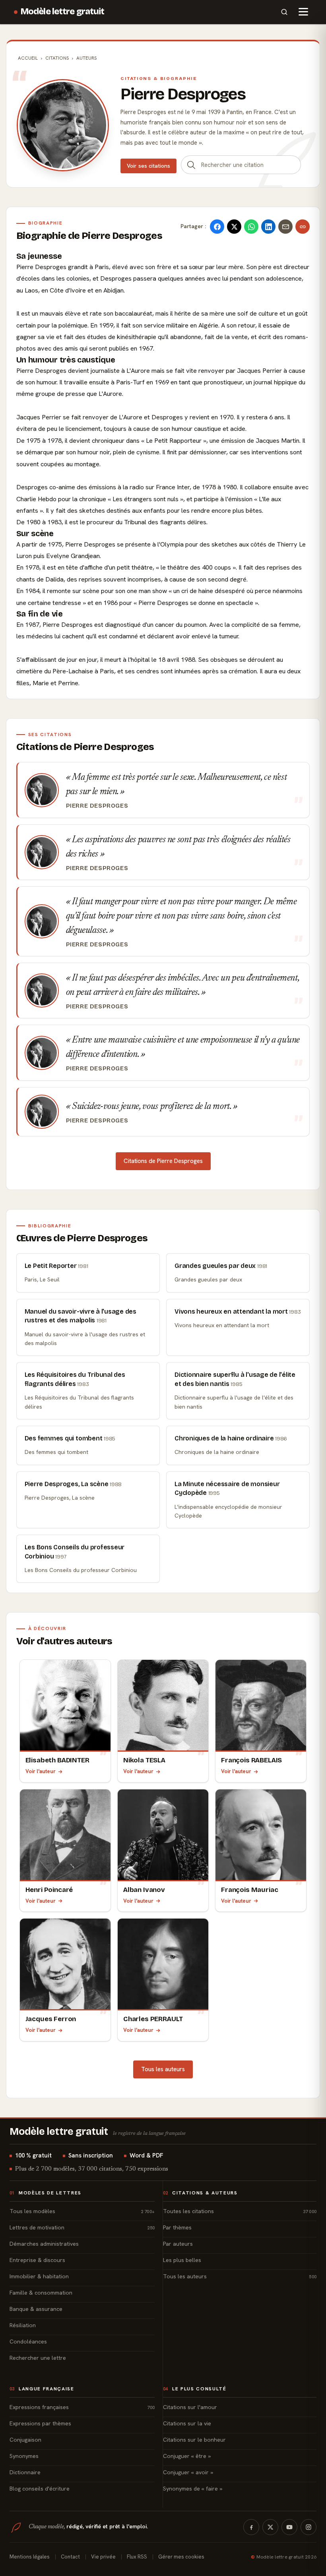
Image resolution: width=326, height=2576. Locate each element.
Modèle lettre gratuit (63, 12)
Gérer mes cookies (181, 2557)
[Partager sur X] (234, 227)
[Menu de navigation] (303, 12)
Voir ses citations (148, 166)
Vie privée (103, 2557)
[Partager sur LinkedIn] (268, 227)
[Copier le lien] (303, 227)
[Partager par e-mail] (285, 227)
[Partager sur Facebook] (217, 227)
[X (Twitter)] (270, 2527)
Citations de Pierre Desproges (163, 1161)
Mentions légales (30, 2557)
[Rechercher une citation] (191, 165)
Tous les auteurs (163, 2069)
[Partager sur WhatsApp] (251, 227)
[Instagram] (309, 2527)
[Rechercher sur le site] (284, 12)
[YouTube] (289, 2527)
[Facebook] (251, 2527)
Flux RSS (137, 2557)
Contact (70, 2557)
